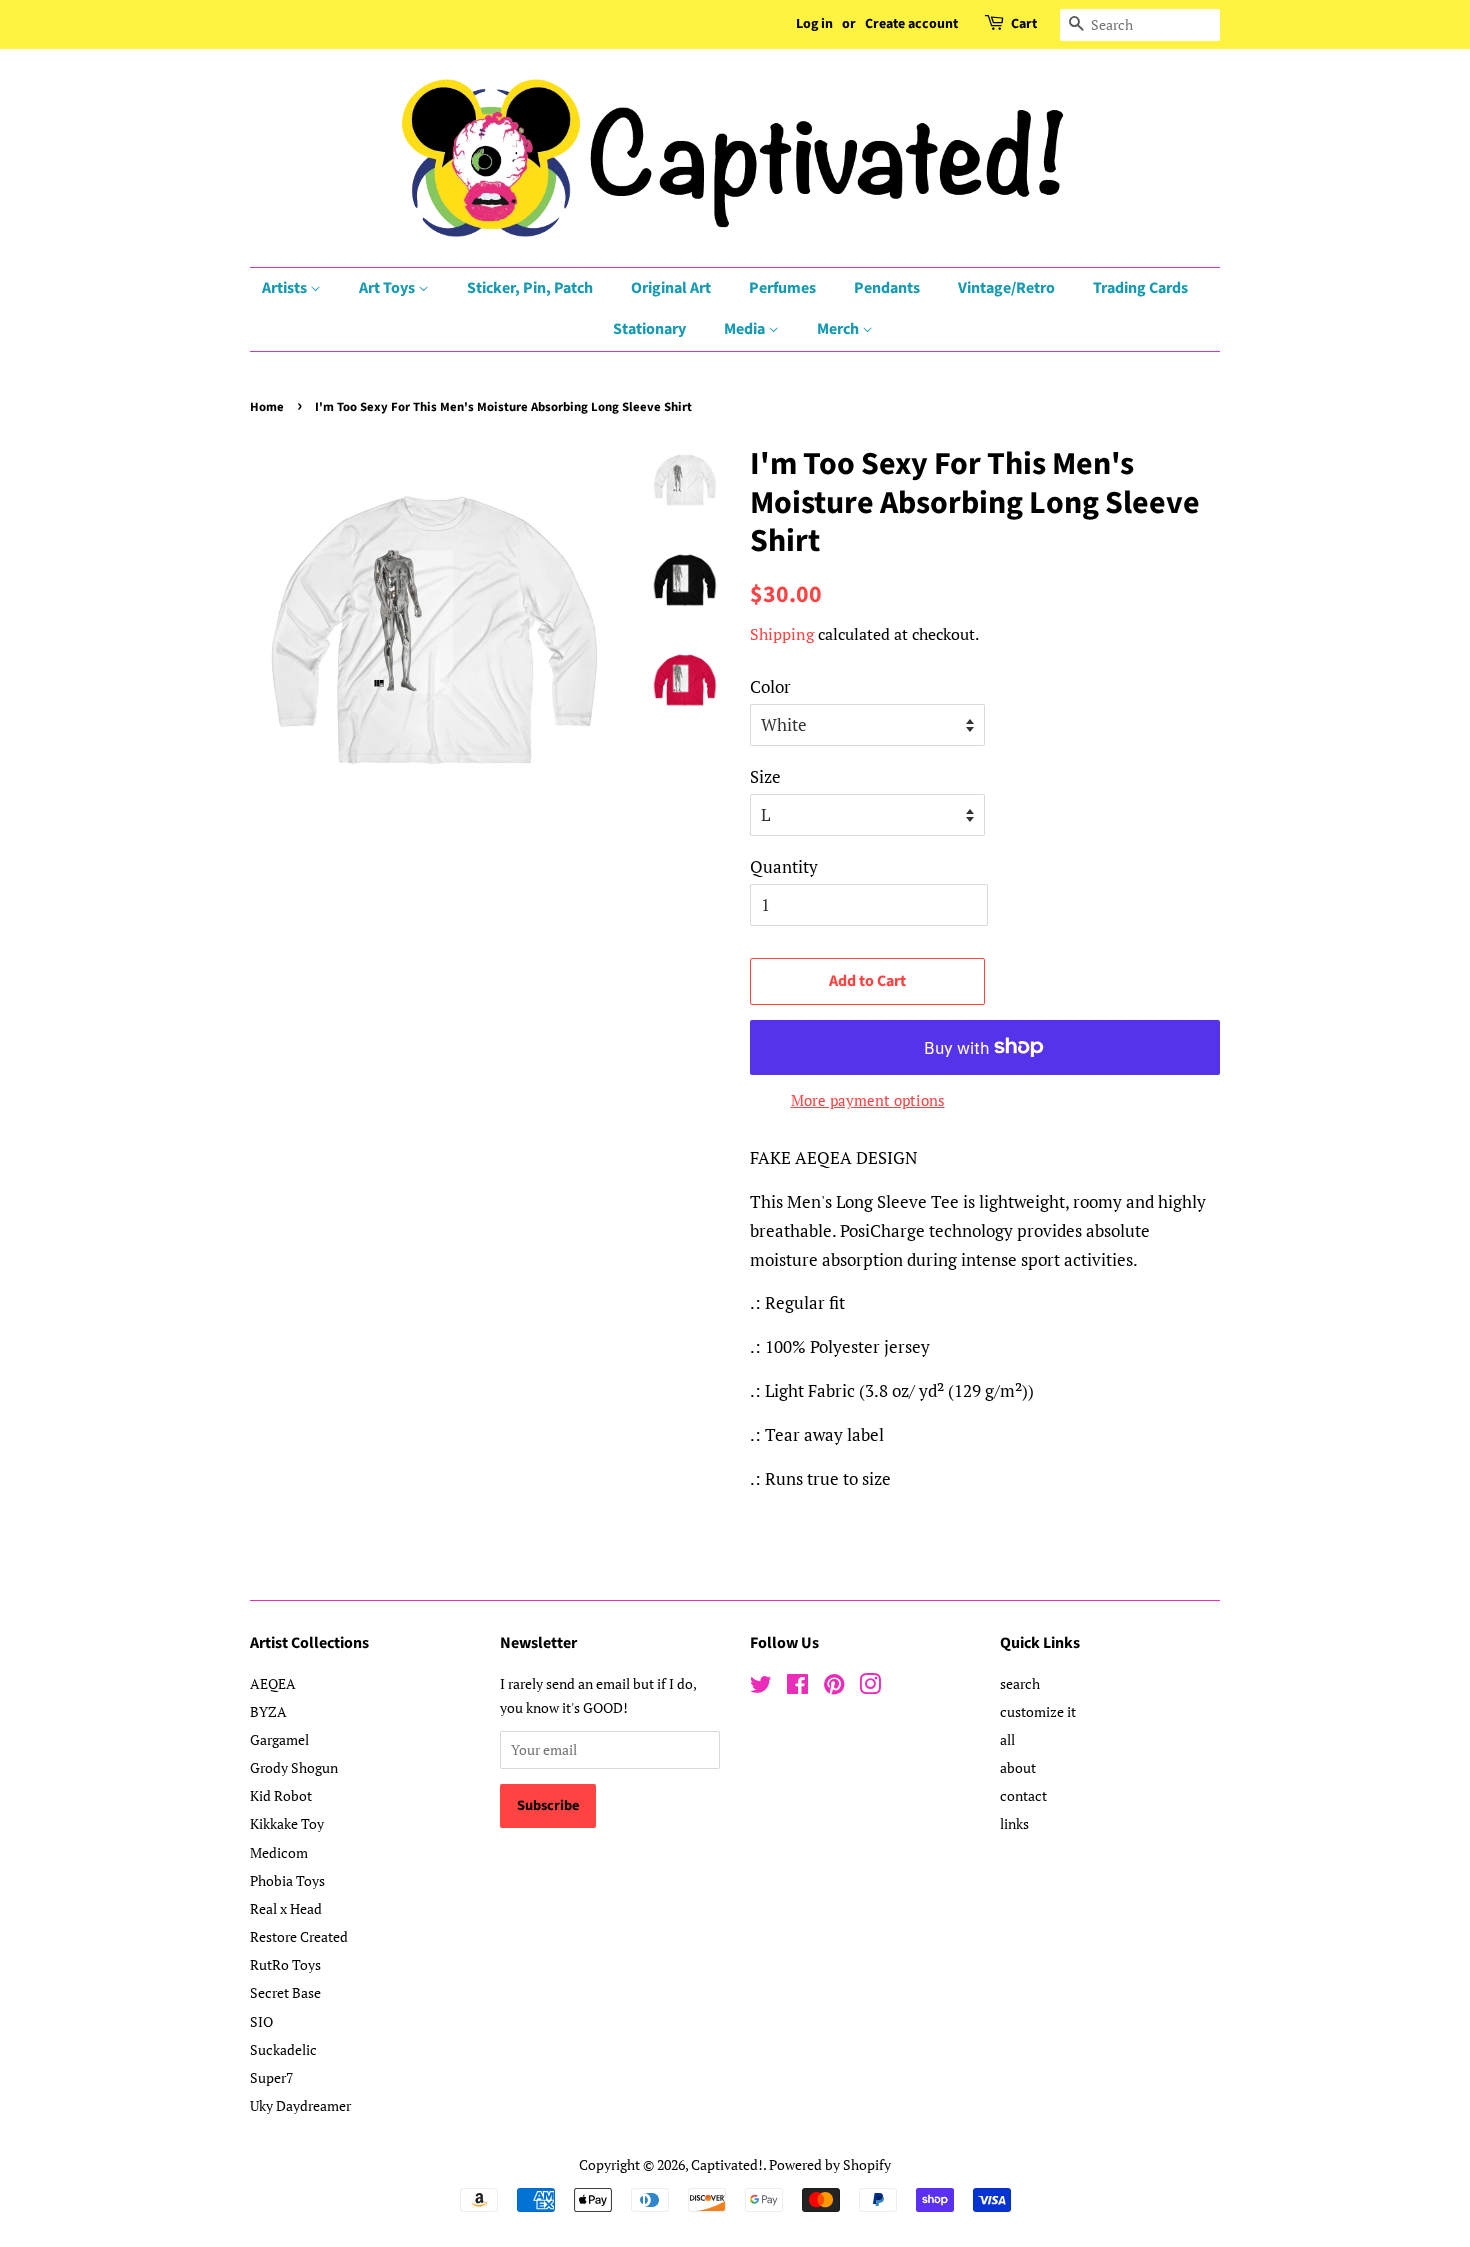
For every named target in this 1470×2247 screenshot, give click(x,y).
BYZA (268, 1711)
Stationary (649, 329)
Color (770, 686)
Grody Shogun (294, 1767)
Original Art (671, 288)
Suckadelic (283, 2049)
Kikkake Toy (287, 1823)
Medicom (279, 1852)
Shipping (782, 634)
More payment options (868, 1100)
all (1007, 1739)
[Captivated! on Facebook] (797, 1687)
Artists (286, 288)
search (1020, 1683)
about (1018, 1767)
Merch (839, 329)
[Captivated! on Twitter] (761, 1687)
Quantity (784, 866)
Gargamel (279, 1739)
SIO (261, 2021)
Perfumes (782, 288)
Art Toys (388, 288)
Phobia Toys (287, 1880)
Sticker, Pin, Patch (530, 288)
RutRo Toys (285, 1964)
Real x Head (286, 1908)
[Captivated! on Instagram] (870, 1687)
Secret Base (285, 1992)
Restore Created (299, 1936)
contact (1023, 1795)
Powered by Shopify (830, 2164)
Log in (814, 24)
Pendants (887, 288)
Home (267, 407)
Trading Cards (1140, 288)
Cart (1024, 24)
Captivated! (727, 2164)
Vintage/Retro (1006, 288)
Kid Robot (281, 1795)
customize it (1038, 1711)
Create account (911, 24)
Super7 (271, 2077)
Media (746, 329)
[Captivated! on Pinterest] (834, 1687)
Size (765, 776)
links (1014, 1823)
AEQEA (273, 1683)
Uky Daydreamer (300, 2105)
